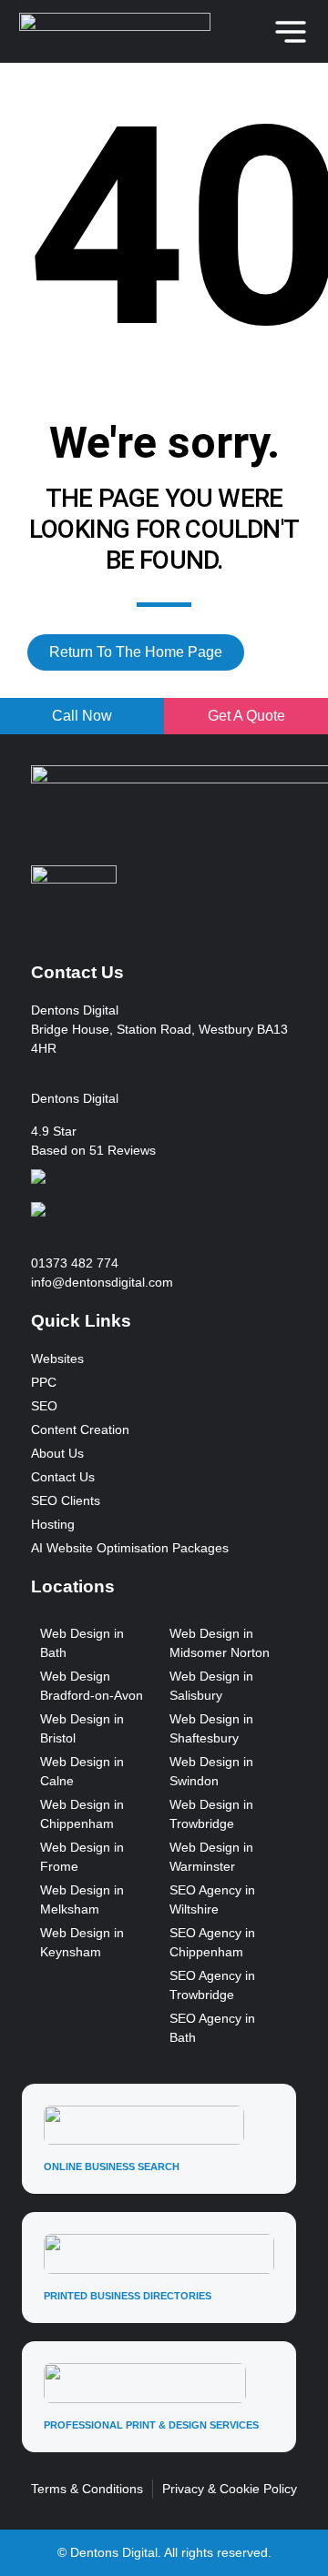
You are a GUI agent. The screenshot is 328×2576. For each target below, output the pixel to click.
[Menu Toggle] (291, 32)
